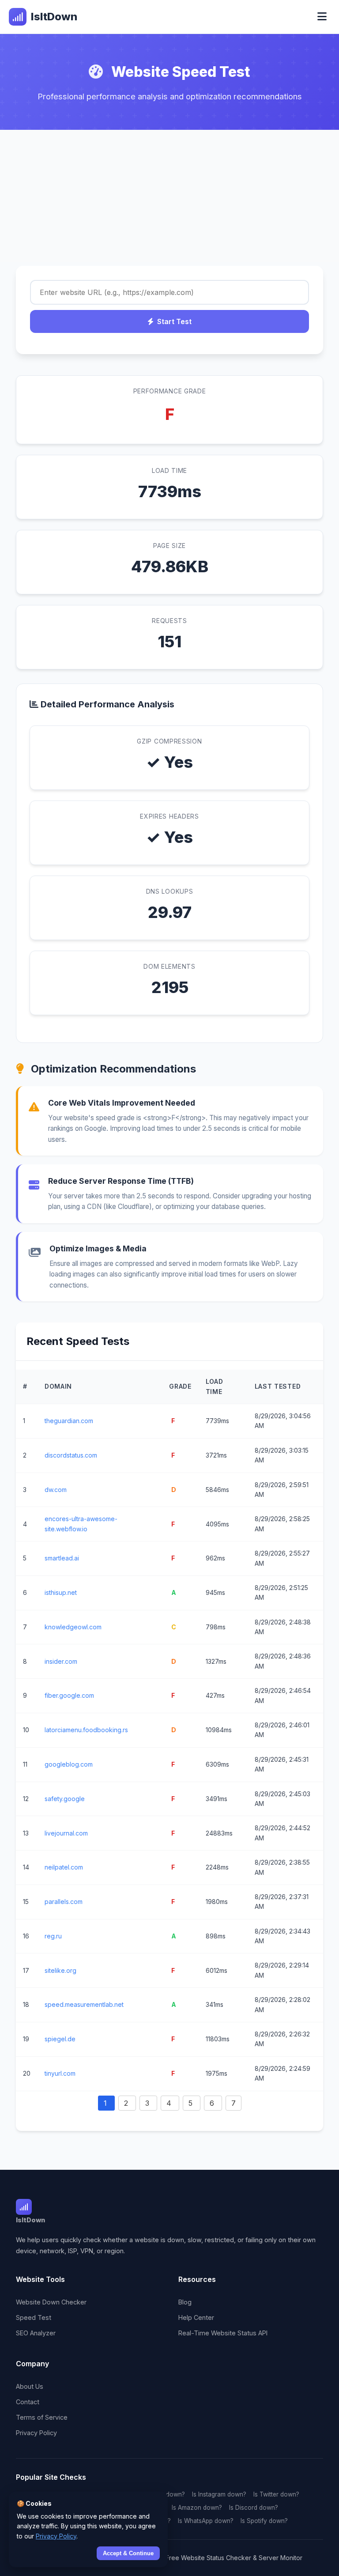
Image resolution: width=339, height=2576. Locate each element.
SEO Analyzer (36, 2333)
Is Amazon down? (197, 2508)
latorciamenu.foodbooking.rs (86, 1730)
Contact (28, 2402)
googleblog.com (69, 1764)
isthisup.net (61, 1592)
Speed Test (34, 2317)
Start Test (174, 321)
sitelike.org (60, 1970)
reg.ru (53, 1936)
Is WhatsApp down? (206, 2521)
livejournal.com (66, 1833)
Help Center (196, 2317)
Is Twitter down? (276, 2494)
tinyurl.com (60, 2073)
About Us (30, 2386)
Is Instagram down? (219, 2494)
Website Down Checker (51, 2302)
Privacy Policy (36, 2433)
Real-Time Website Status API (223, 2333)
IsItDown (54, 17)
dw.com (56, 1490)
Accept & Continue (128, 2553)
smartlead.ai (62, 1558)
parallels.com (64, 1902)
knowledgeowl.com (73, 1627)
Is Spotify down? (264, 2521)
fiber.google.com (69, 1695)
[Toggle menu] (322, 17)
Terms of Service (42, 2417)
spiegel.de (60, 2039)
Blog (185, 2302)
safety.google (65, 1799)
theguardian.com (69, 1421)
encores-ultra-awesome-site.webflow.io (81, 1524)
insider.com (61, 1661)
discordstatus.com (71, 1455)
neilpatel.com (64, 1867)
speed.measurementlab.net (84, 2004)
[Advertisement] (169, 196)
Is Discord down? (254, 2508)
